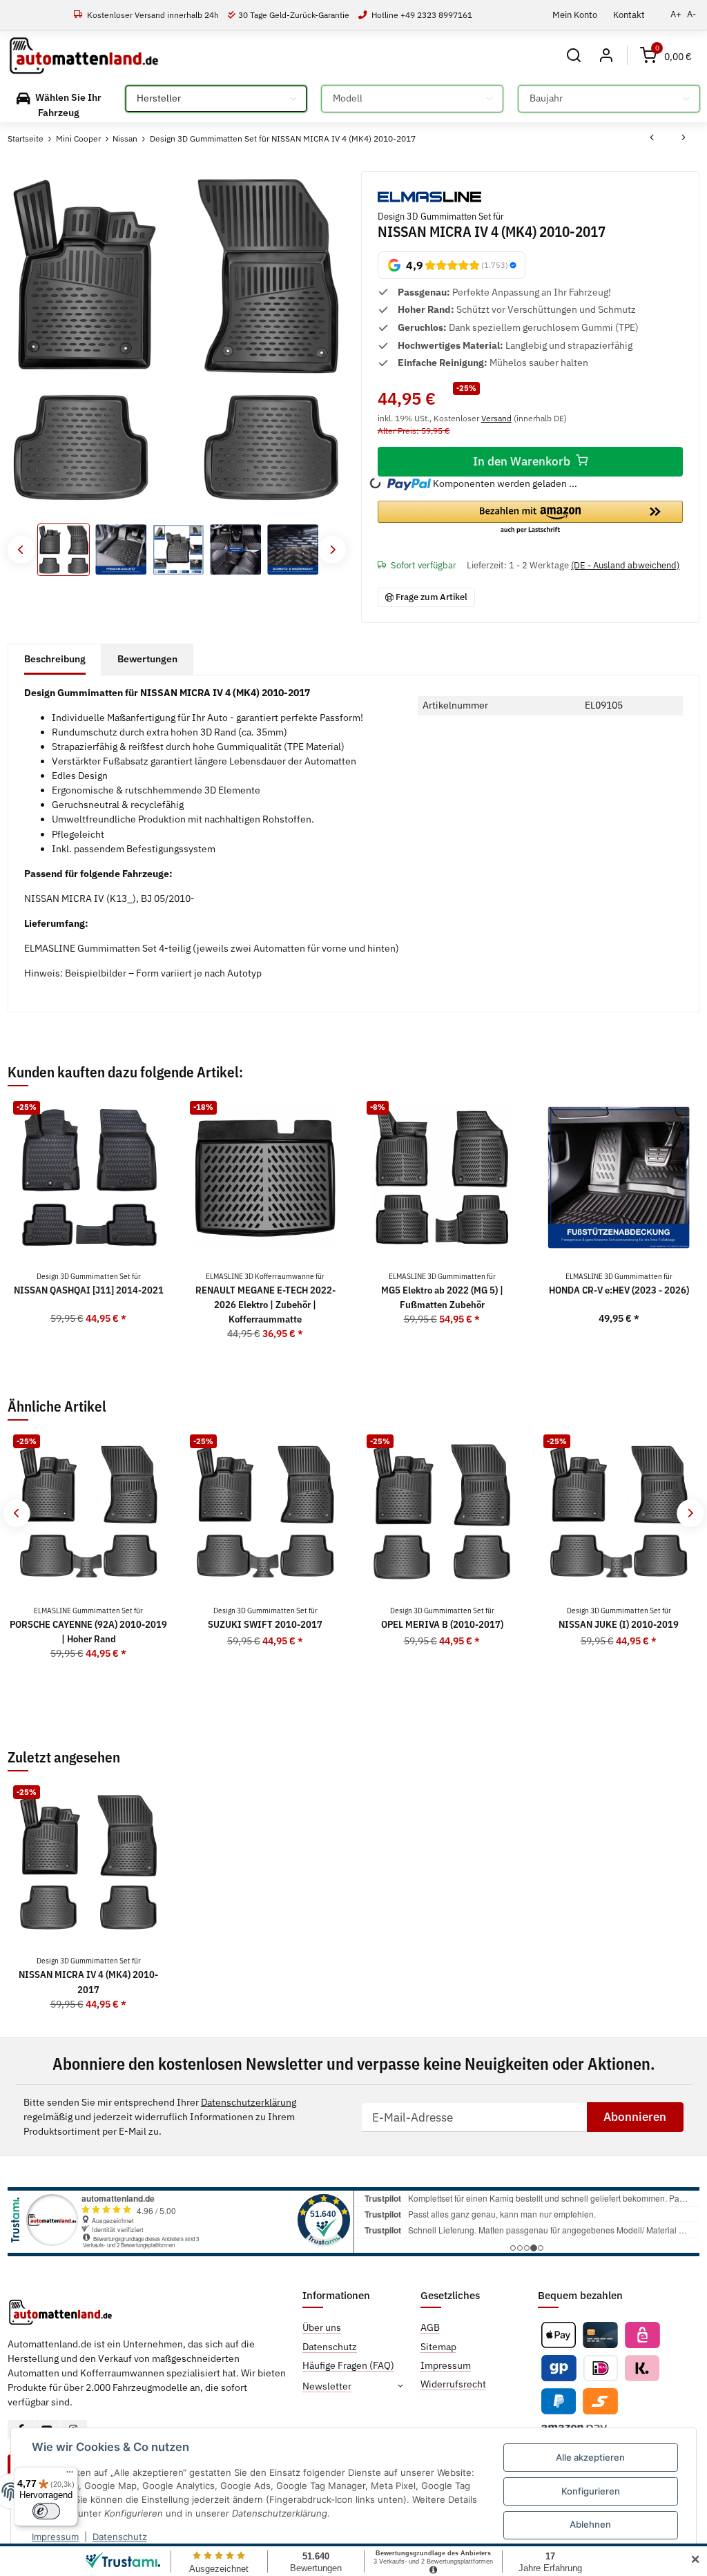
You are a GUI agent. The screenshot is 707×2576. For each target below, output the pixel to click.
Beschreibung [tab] (55, 659)
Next (332, 549)
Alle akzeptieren (590, 2457)
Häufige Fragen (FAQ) (348, 2365)
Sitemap (438, 2347)
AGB (430, 2327)
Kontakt (629, 15)
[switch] (46, 2511)
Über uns (322, 2327)
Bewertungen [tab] (147, 659)
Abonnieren (635, 2117)
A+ (676, 14)
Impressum (55, 2537)
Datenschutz (120, 2537)
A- (691, 14)
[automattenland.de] (84, 56)
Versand (496, 418)
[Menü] (70, 2475)
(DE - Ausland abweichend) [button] (625, 565)
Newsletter (327, 2386)
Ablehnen (590, 2524)
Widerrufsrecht (453, 2384)
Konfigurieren (591, 2491)
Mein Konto (575, 15)
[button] (574, 56)
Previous (21, 549)
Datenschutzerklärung (249, 2102)
